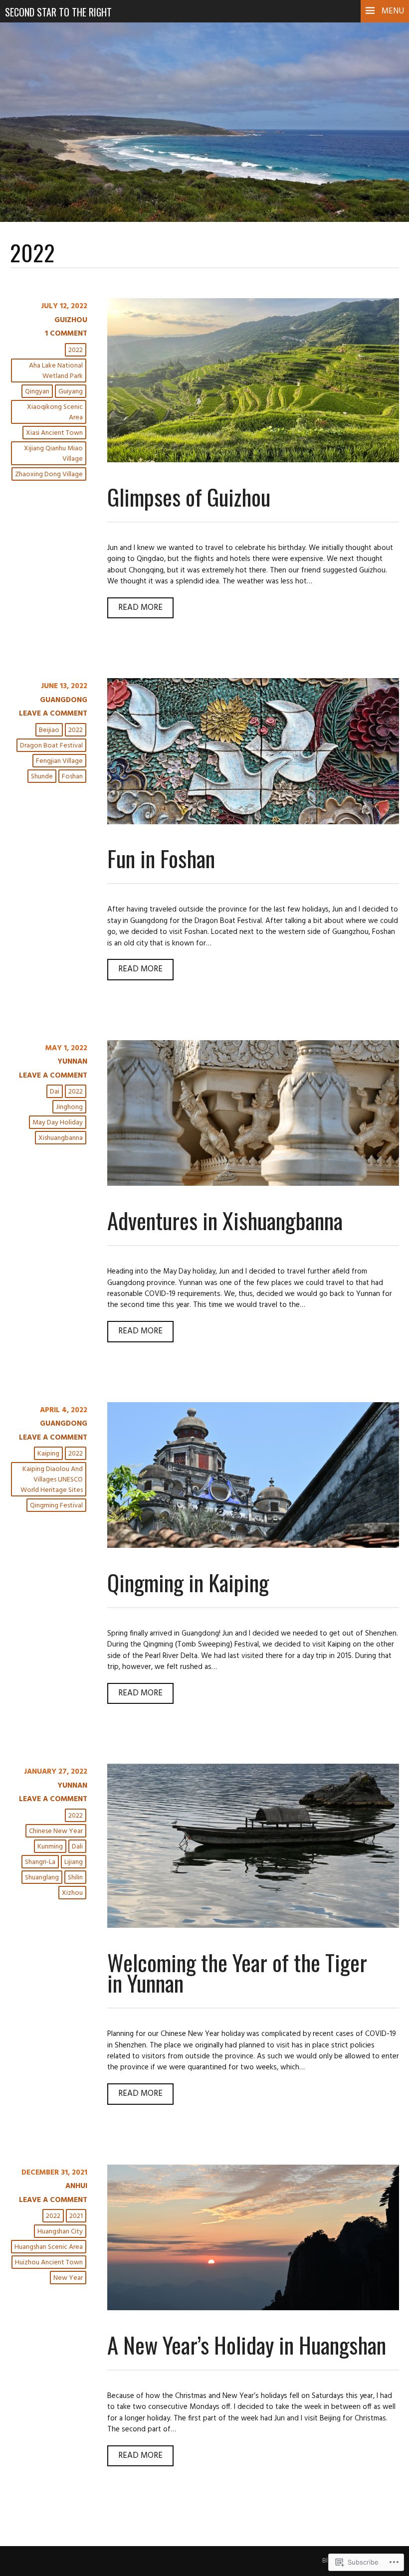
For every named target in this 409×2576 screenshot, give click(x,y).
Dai (55, 1092)
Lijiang (74, 1862)
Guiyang (71, 392)
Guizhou (71, 320)
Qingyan (37, 392)
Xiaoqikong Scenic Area (55, 412)
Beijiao (49, 730)
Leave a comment (53, 714)
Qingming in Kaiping (188, 1582)
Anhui (76, 2186)
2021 (76, 2216)
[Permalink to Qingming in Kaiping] (253, 1546)
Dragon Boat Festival (51, 746)
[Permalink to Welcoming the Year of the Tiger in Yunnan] (253, 1926)
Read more (135, 610)
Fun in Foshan (161, 858)
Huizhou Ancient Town (49, 2263)
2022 (76, 350)
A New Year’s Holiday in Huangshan (247, 2344)
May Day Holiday (58, 1123)
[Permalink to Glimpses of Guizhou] (253, 460)
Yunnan (72, 1062)
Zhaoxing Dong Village (49, 474)
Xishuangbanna (61, 1138)
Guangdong (64, 700)
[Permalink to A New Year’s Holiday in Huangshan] (253, 2308)
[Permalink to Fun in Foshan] (253, 822)
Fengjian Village (59, 761)
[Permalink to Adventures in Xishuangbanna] (253, 1184)
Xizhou (72, 1893)
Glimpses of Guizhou (189, 496)
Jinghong (69, 1107)
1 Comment (66, 334)
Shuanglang (42, 1878)
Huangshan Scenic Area (49, 2247)
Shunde (42, 777)
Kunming (50, 1847)
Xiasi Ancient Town (54, 433)
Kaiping (48, 1454)
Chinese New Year (56, 1831)
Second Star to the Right (58, 12)
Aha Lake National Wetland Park (56, 371)
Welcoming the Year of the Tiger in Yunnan (237, 1972)
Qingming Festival (56, 1506)
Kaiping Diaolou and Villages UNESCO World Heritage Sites (52, 1480)
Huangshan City (60, 2232)
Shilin (75, 1878)
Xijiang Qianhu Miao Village (53, 454)
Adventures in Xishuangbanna (225, 1220)
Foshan (72, 777)
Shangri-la (40, 1862)
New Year (68, 2278)
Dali (77, 1847)
